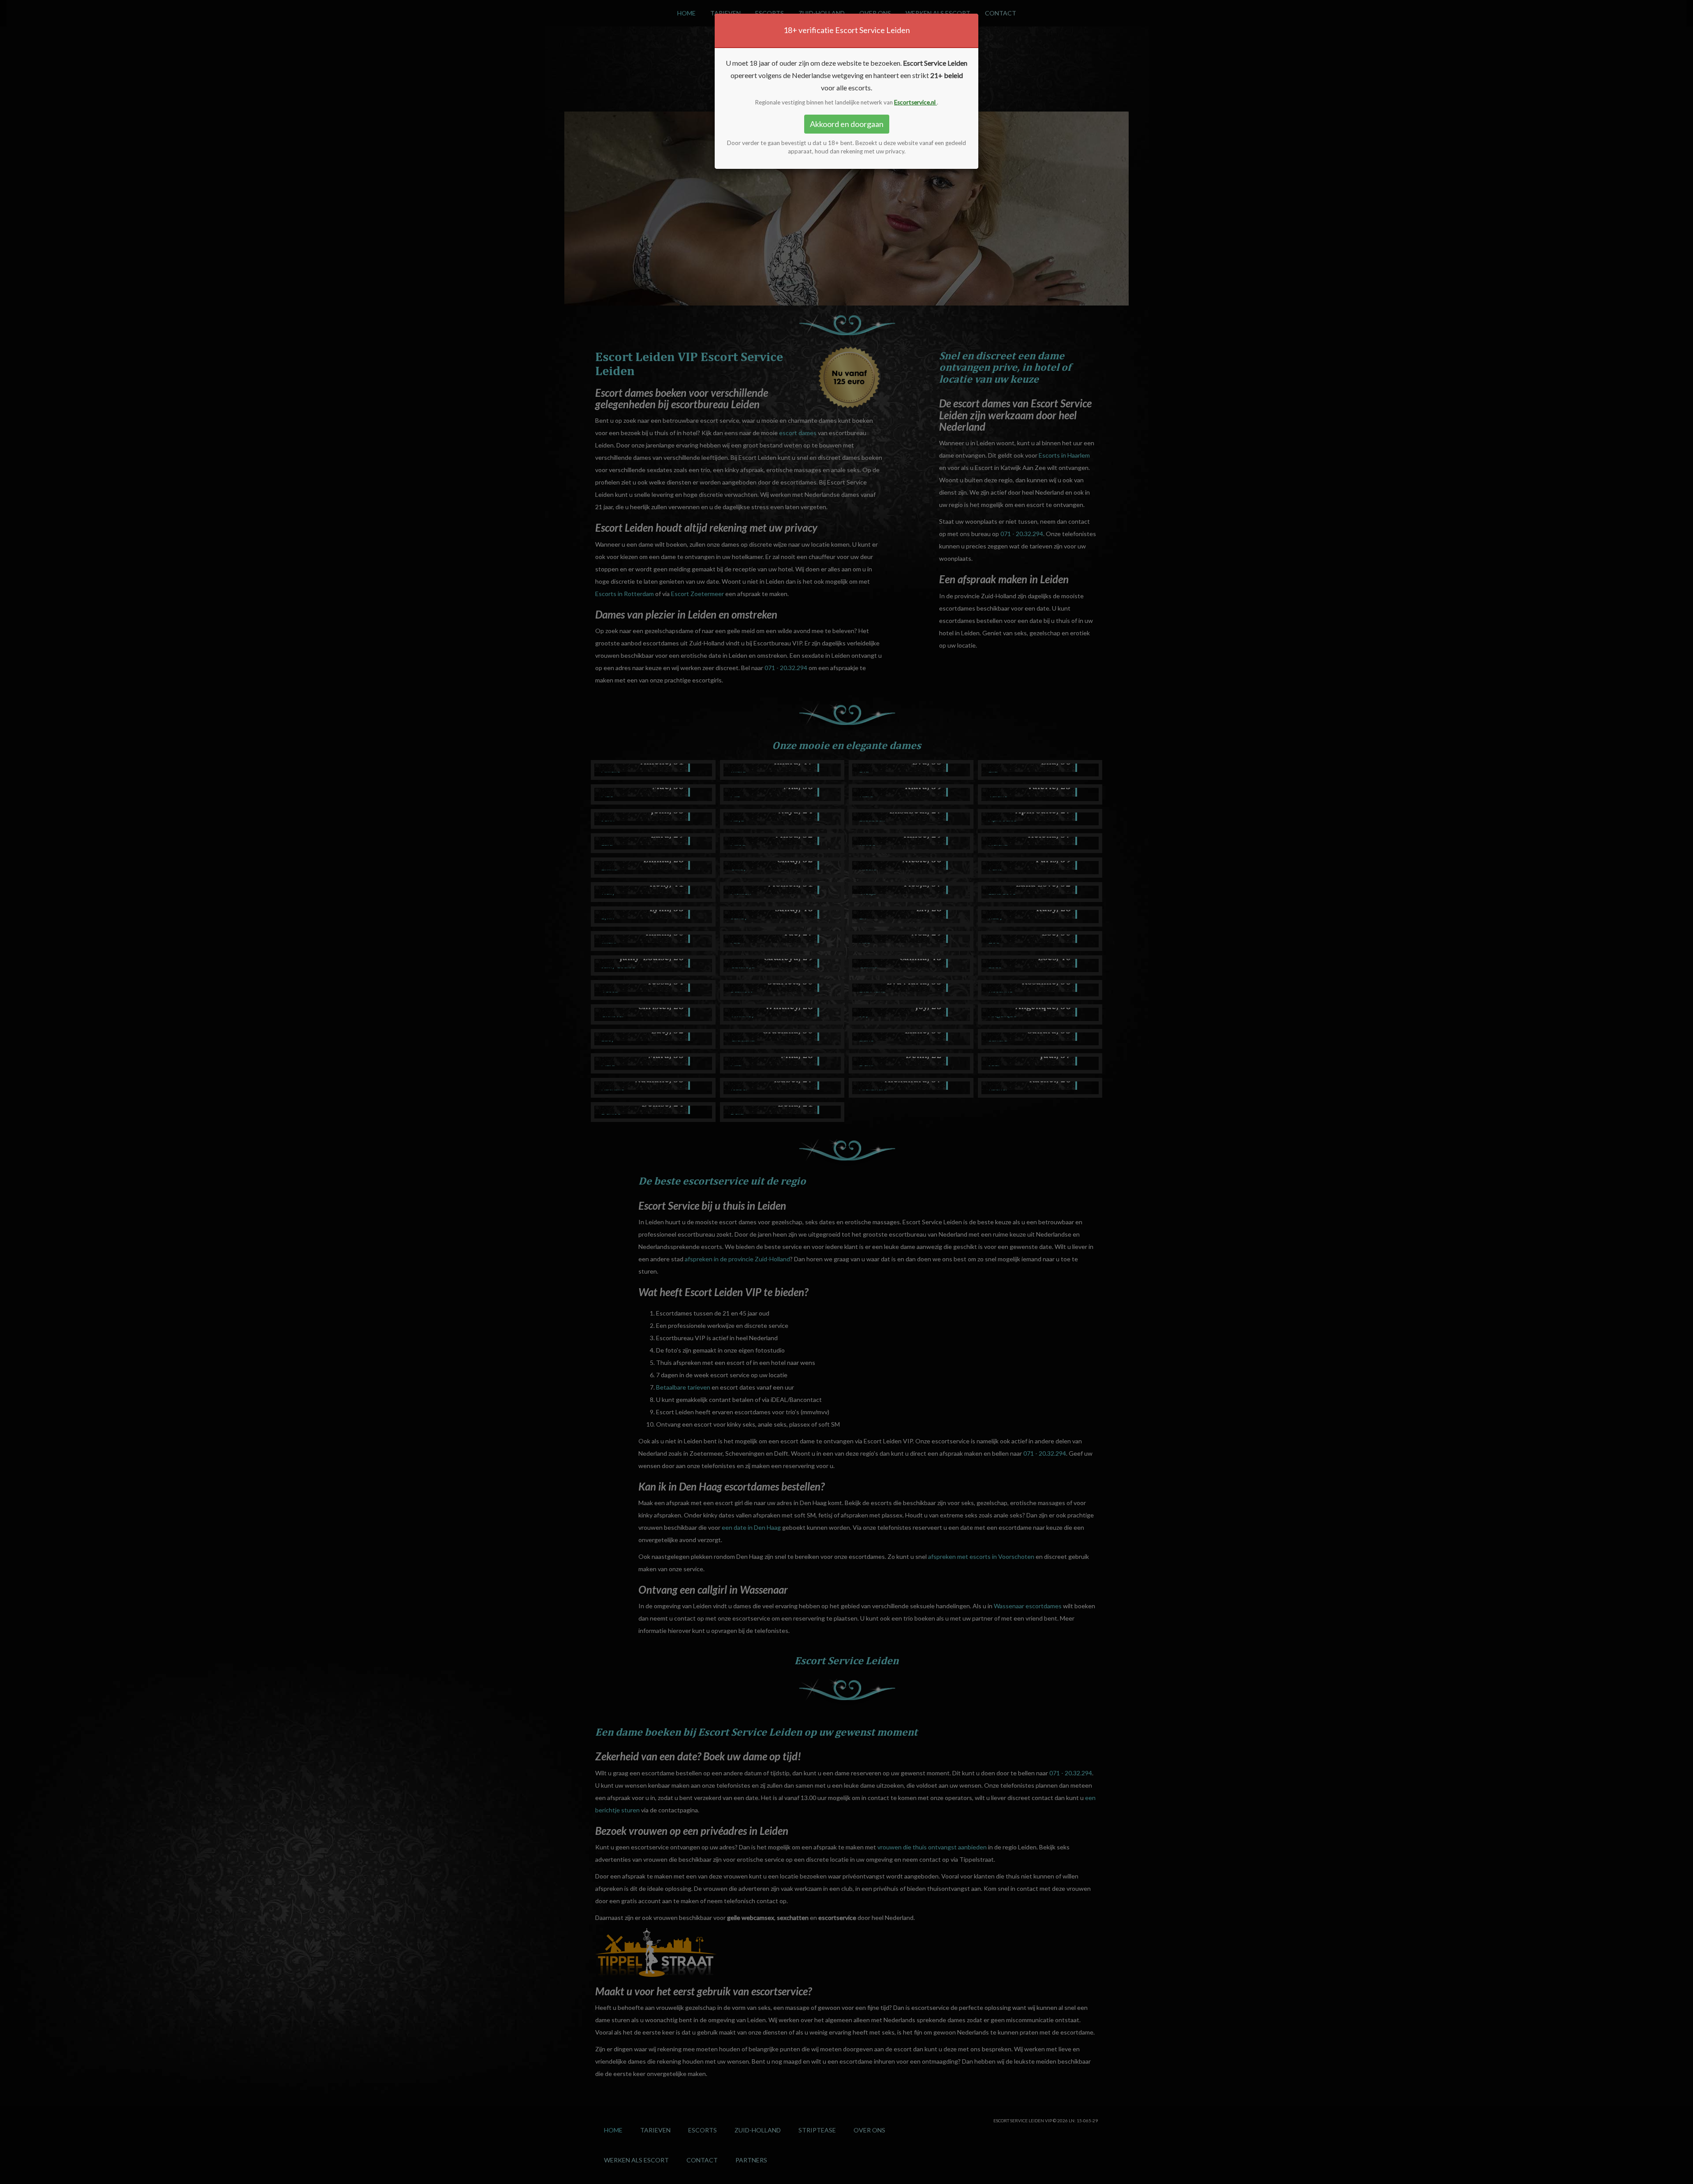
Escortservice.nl (915, 102)
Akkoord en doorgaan (847, 124)
